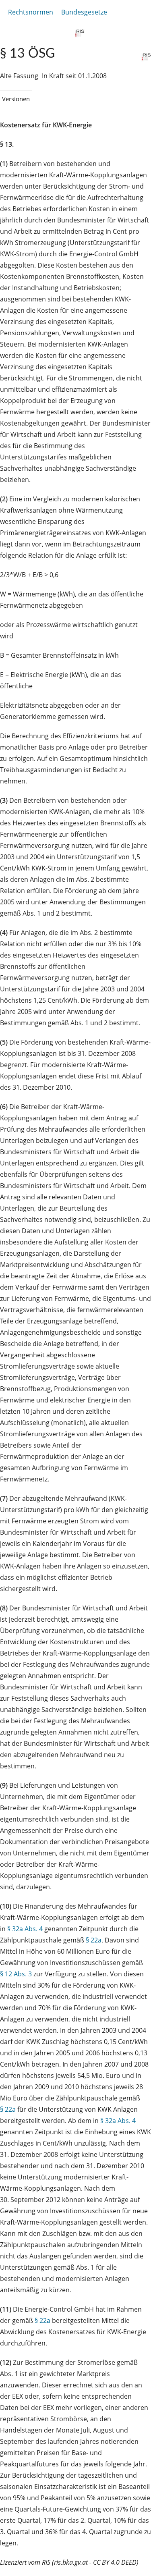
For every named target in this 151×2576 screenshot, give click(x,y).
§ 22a (94, 1940)
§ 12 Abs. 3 (16, 1974)
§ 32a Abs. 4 (25, 1929)
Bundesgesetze (84, 12)
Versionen (16, 99)
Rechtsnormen (31, 12)
